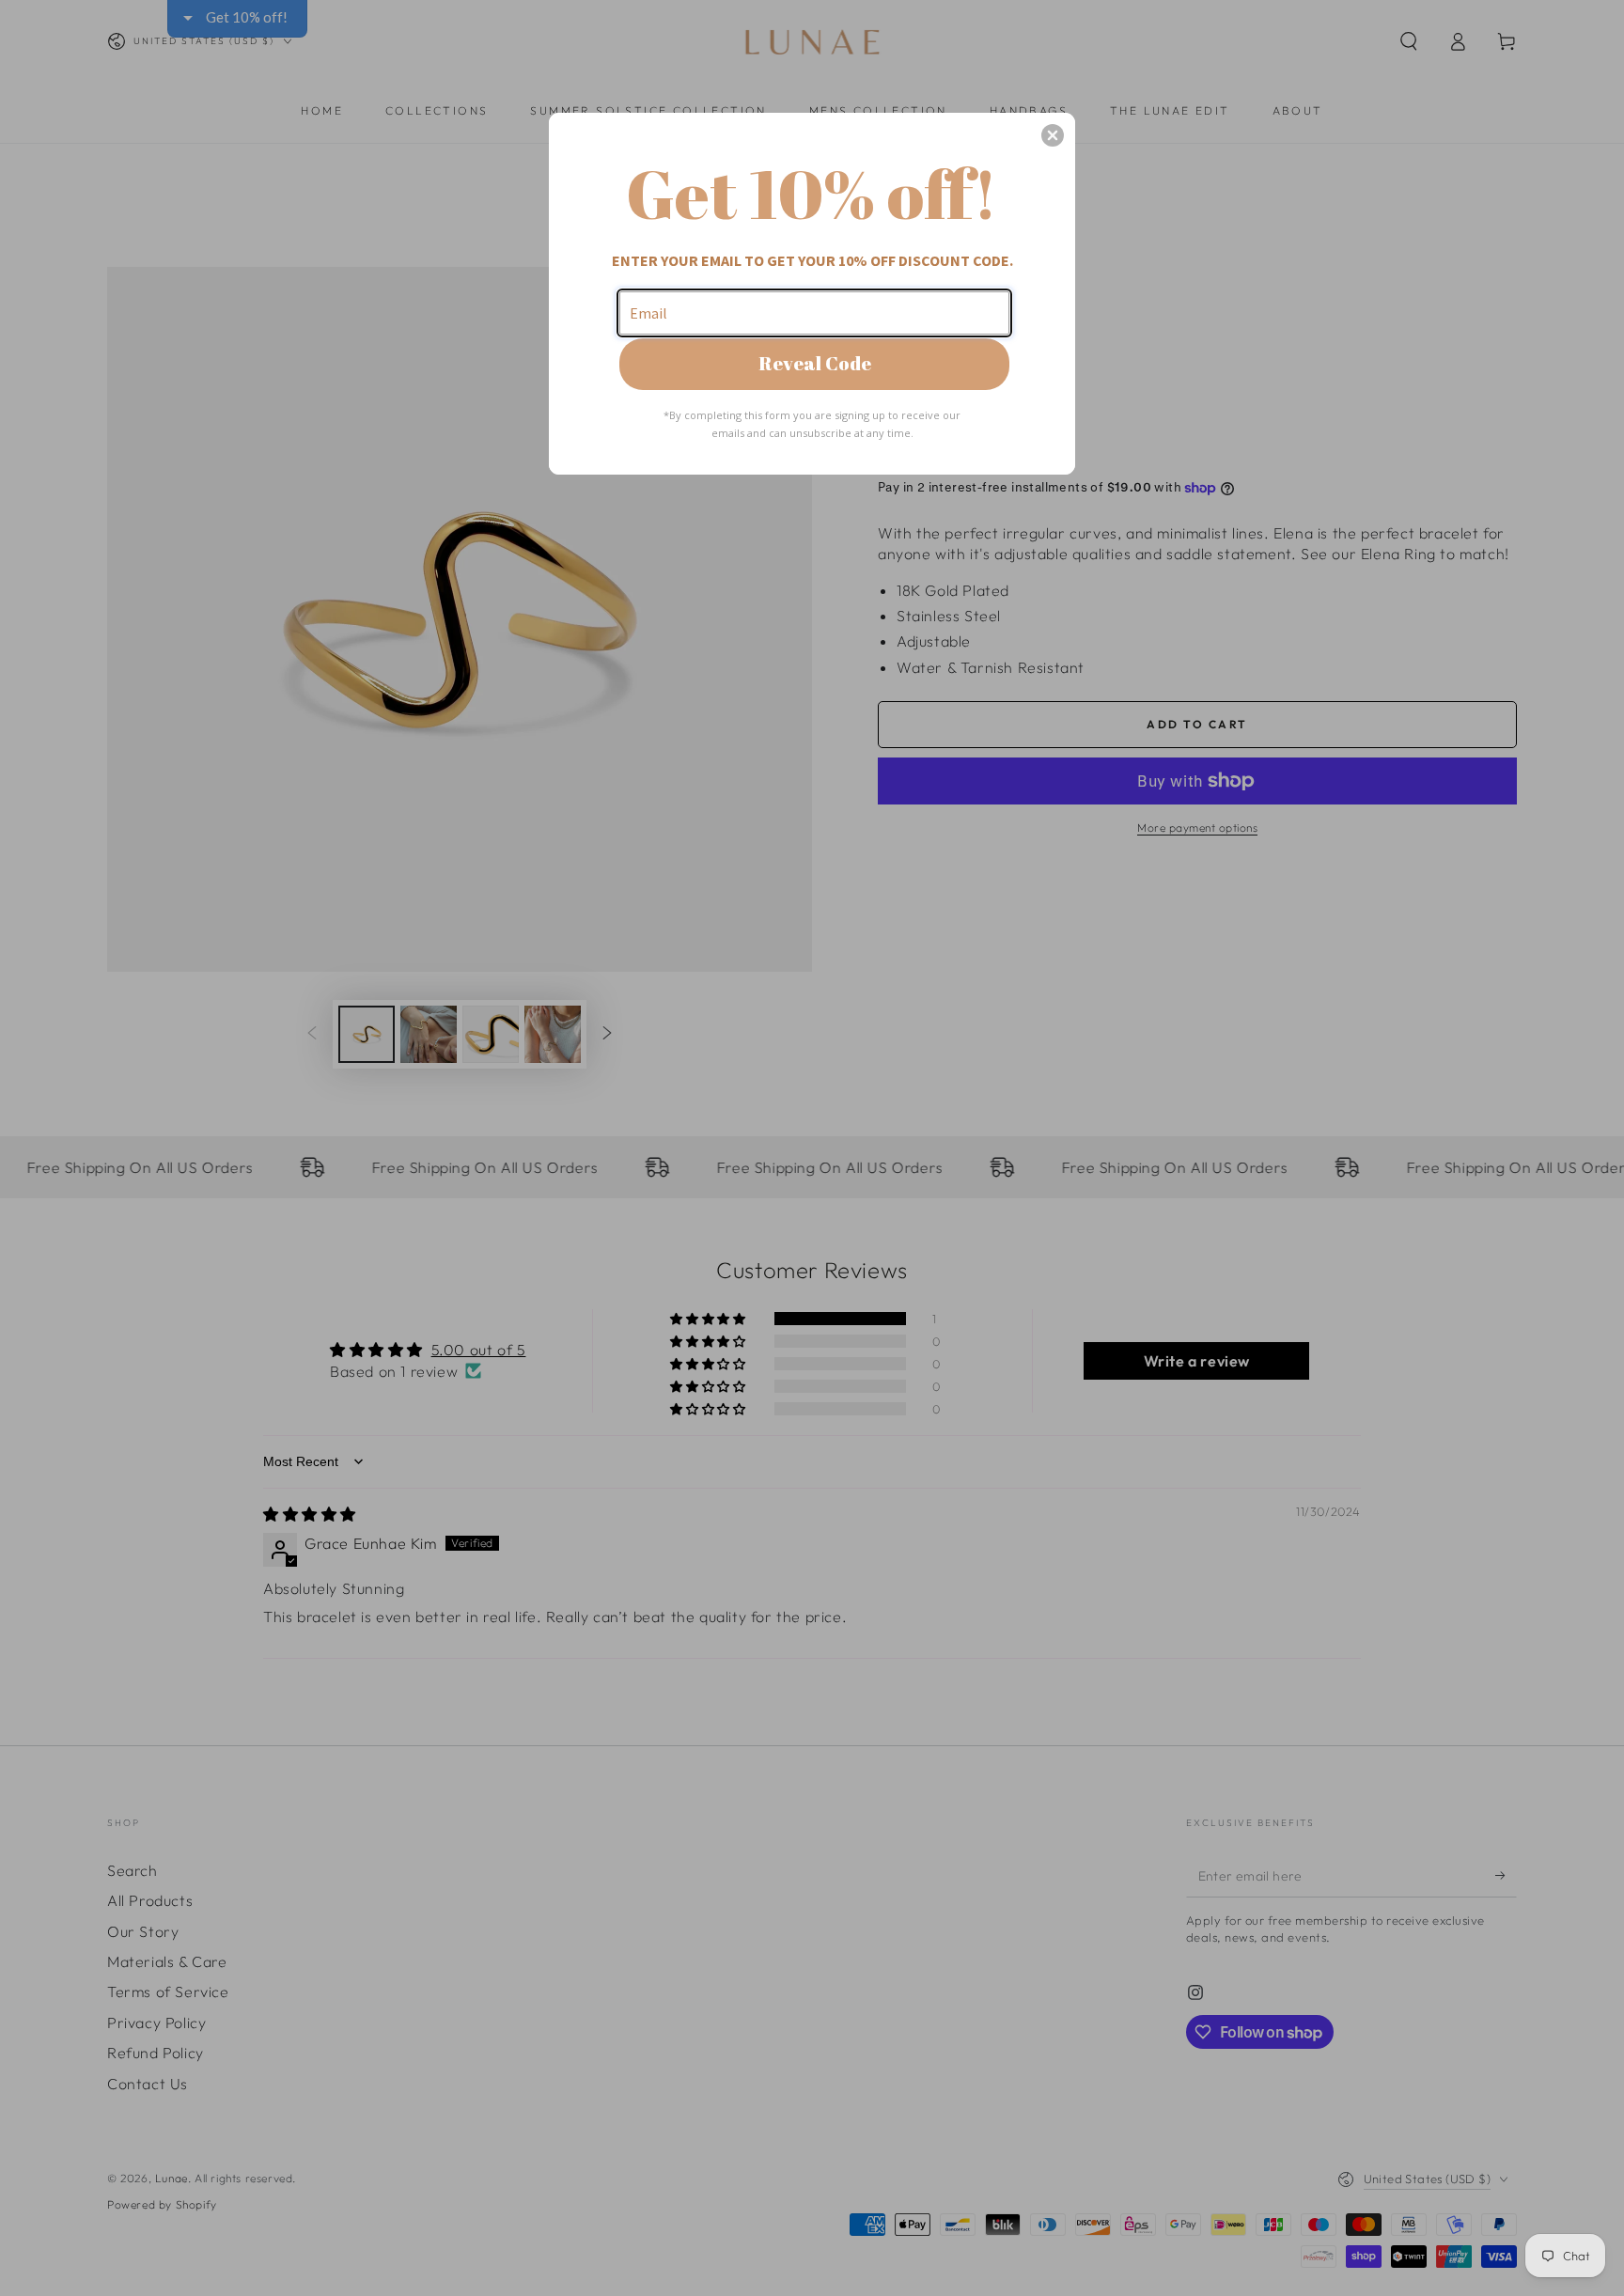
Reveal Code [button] (815, 363)
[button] (1053, 135)
